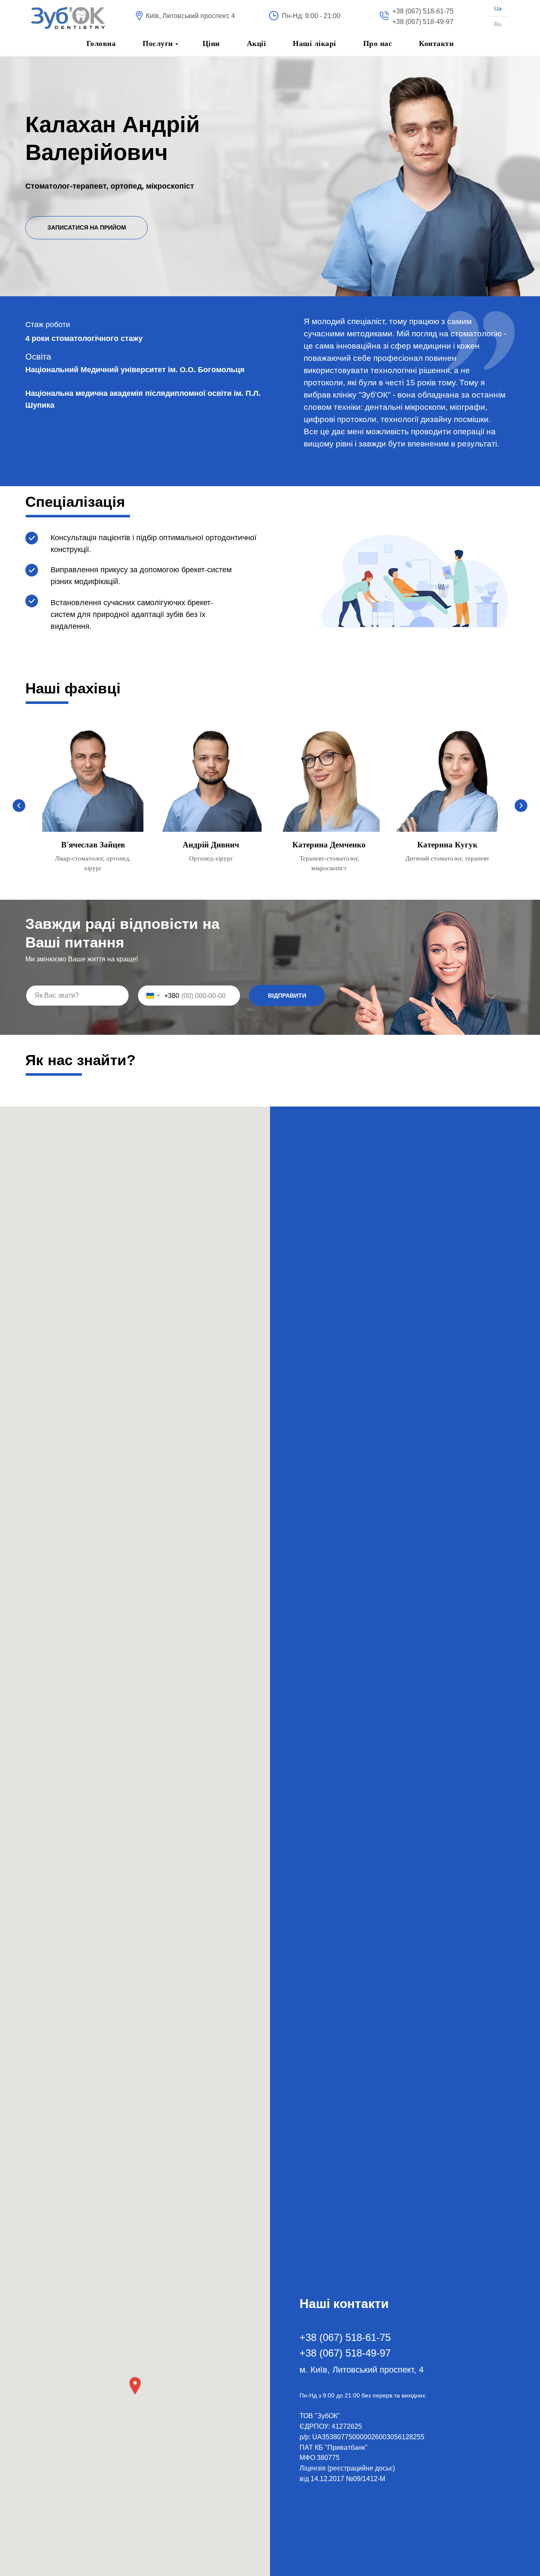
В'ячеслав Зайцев (93, 845)
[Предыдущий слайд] (19, 806)
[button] (86, 228)
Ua (498, 8)
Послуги (158, 43)
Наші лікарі (315, 43)
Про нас (378, 43)
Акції (256, 43)
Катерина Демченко (329, 845)
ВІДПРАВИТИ (287, 996)
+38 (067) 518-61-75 (423, 11)
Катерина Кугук (447, 845)
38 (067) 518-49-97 (348, 2353)
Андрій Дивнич (211, 845)
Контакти (436, 43)
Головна (101, 43)
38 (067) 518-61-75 (348, 2337)
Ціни (211, 43)
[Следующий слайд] (521, 806)
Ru (498, 24)
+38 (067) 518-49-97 (423, 22)
